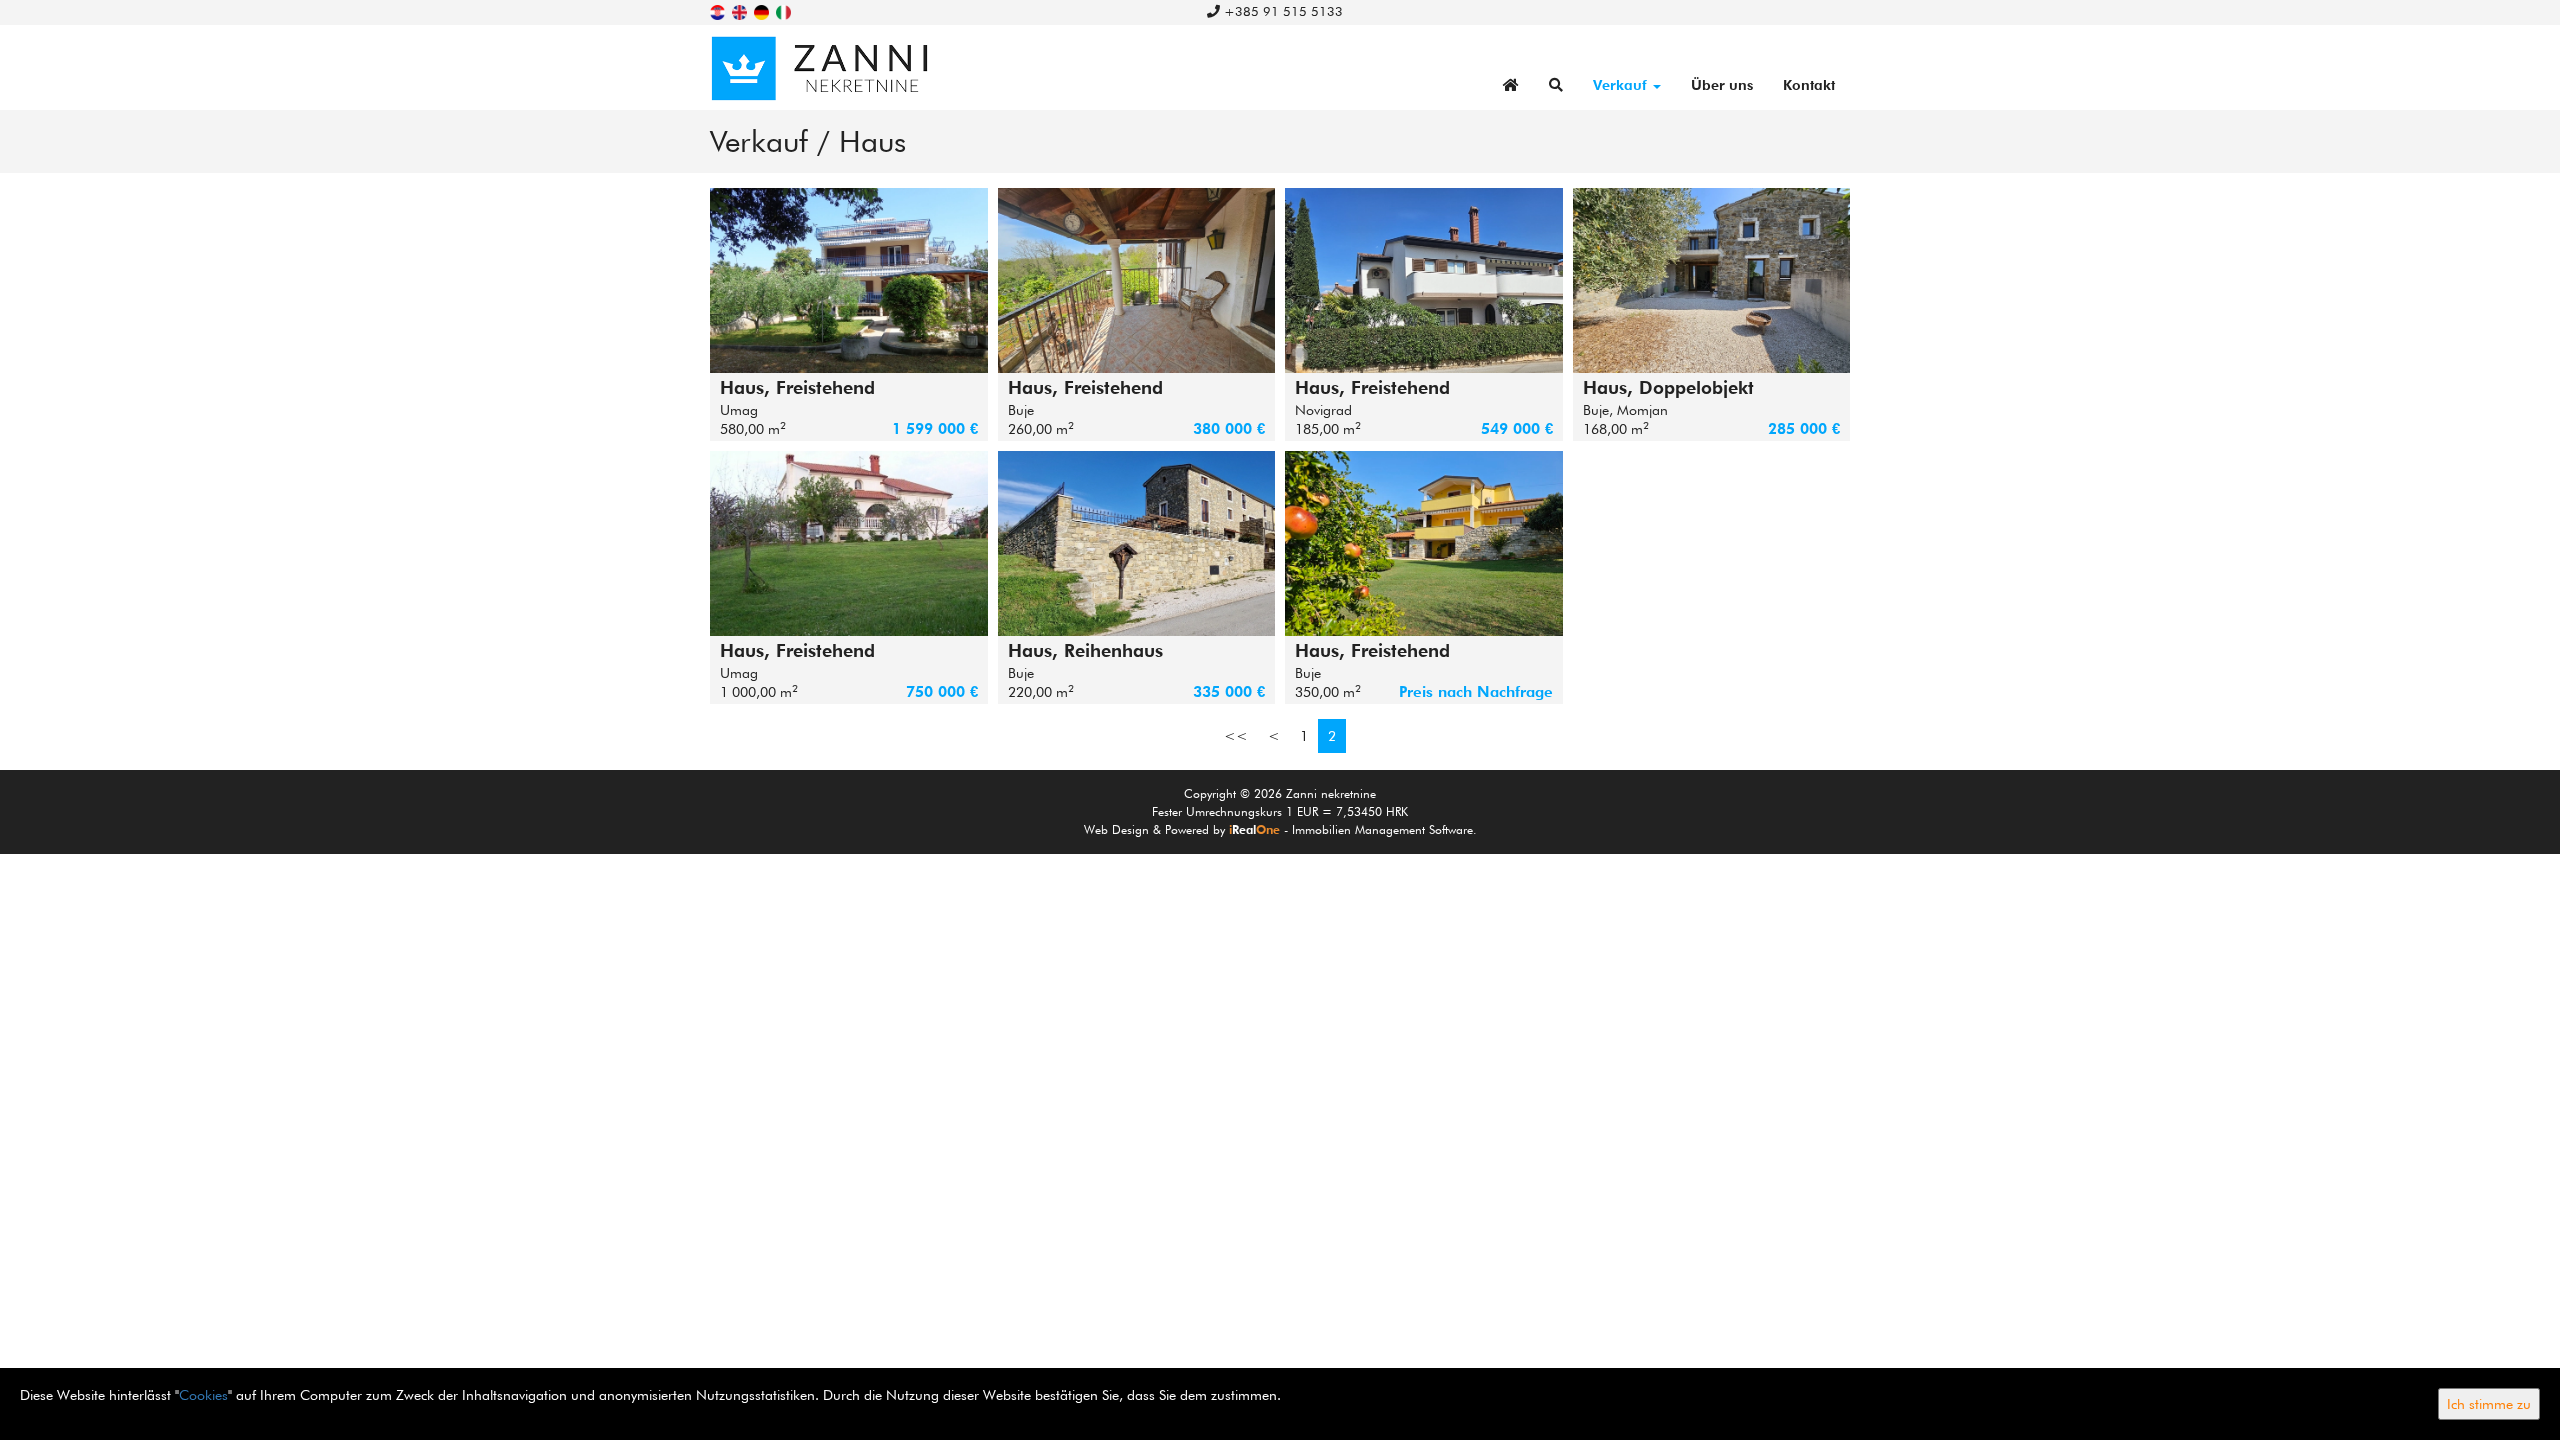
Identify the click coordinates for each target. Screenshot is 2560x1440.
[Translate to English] (741, 11)
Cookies (203, 1395)
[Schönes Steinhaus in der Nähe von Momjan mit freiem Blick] (1712, 280)
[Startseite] (1511, 85)
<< (1236, 736)
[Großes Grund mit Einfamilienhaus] (849, 543)
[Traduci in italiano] (785, 11)
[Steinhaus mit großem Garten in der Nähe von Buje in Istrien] (1137, 280)
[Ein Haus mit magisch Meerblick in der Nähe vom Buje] (1137, 543)
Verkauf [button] (1622, 85)
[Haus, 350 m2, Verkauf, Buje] (1424, 543)
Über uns (1722, 85)
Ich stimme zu (2489, 1404)
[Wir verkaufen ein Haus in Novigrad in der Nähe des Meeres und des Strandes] (1424, 280)
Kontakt (1809, 85)
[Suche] (1556, 85)
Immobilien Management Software (1382, 829)
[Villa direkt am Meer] (849, 280)
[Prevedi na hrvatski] (719, 11)
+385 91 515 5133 (1281, 11)
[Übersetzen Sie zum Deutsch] (763, 11)
